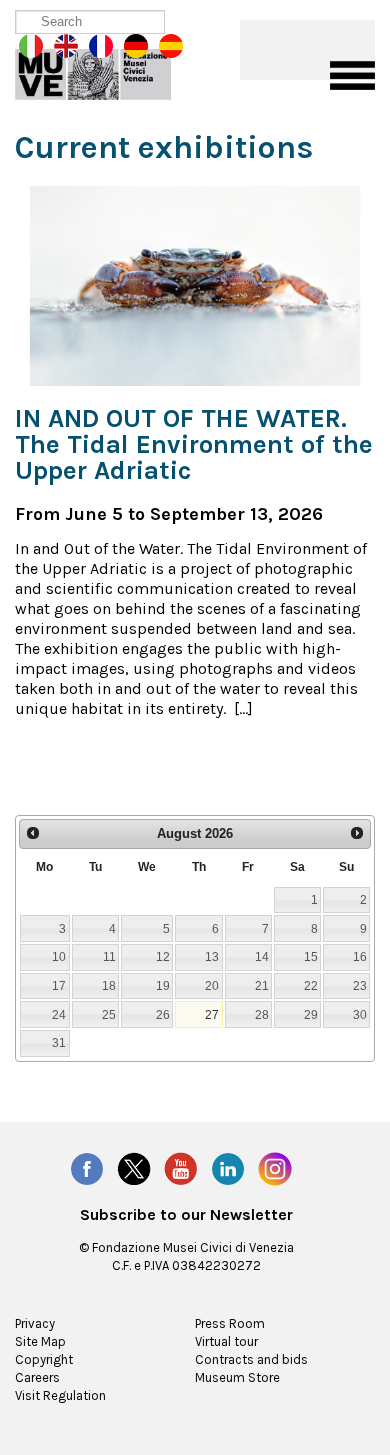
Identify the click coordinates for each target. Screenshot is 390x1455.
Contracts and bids (251, 1359)
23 (360, 985)
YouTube (181, 1169)
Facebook (87, 1169)
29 (311, 1014)
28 (262, 1014)
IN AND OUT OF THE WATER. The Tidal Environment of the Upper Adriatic (194, 444)
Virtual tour (226, 1341)
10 (59, 956)
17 (59, 985)
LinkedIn (228, 1169)
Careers (37, 1377)
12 (163, 956)
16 (360, 956)
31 (59, 1042)
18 (109, 985)
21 (262, 985)
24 (59, 1014)
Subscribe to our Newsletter (186, 1215)
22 (311, 985)
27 (212, 1014)
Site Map (40, 1341)
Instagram (275, 1169)
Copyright (44, 1359)
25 (109, 1014)
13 (212, 956)
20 (212, 985)
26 (163, 1014)
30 (360, 1014)
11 (109, 956)
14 (262, 956)
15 (311, 956)
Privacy (35, 1323)
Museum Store (237, 1377)
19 (163, 985)
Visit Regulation (60, 1395)
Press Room (230, 1323)
